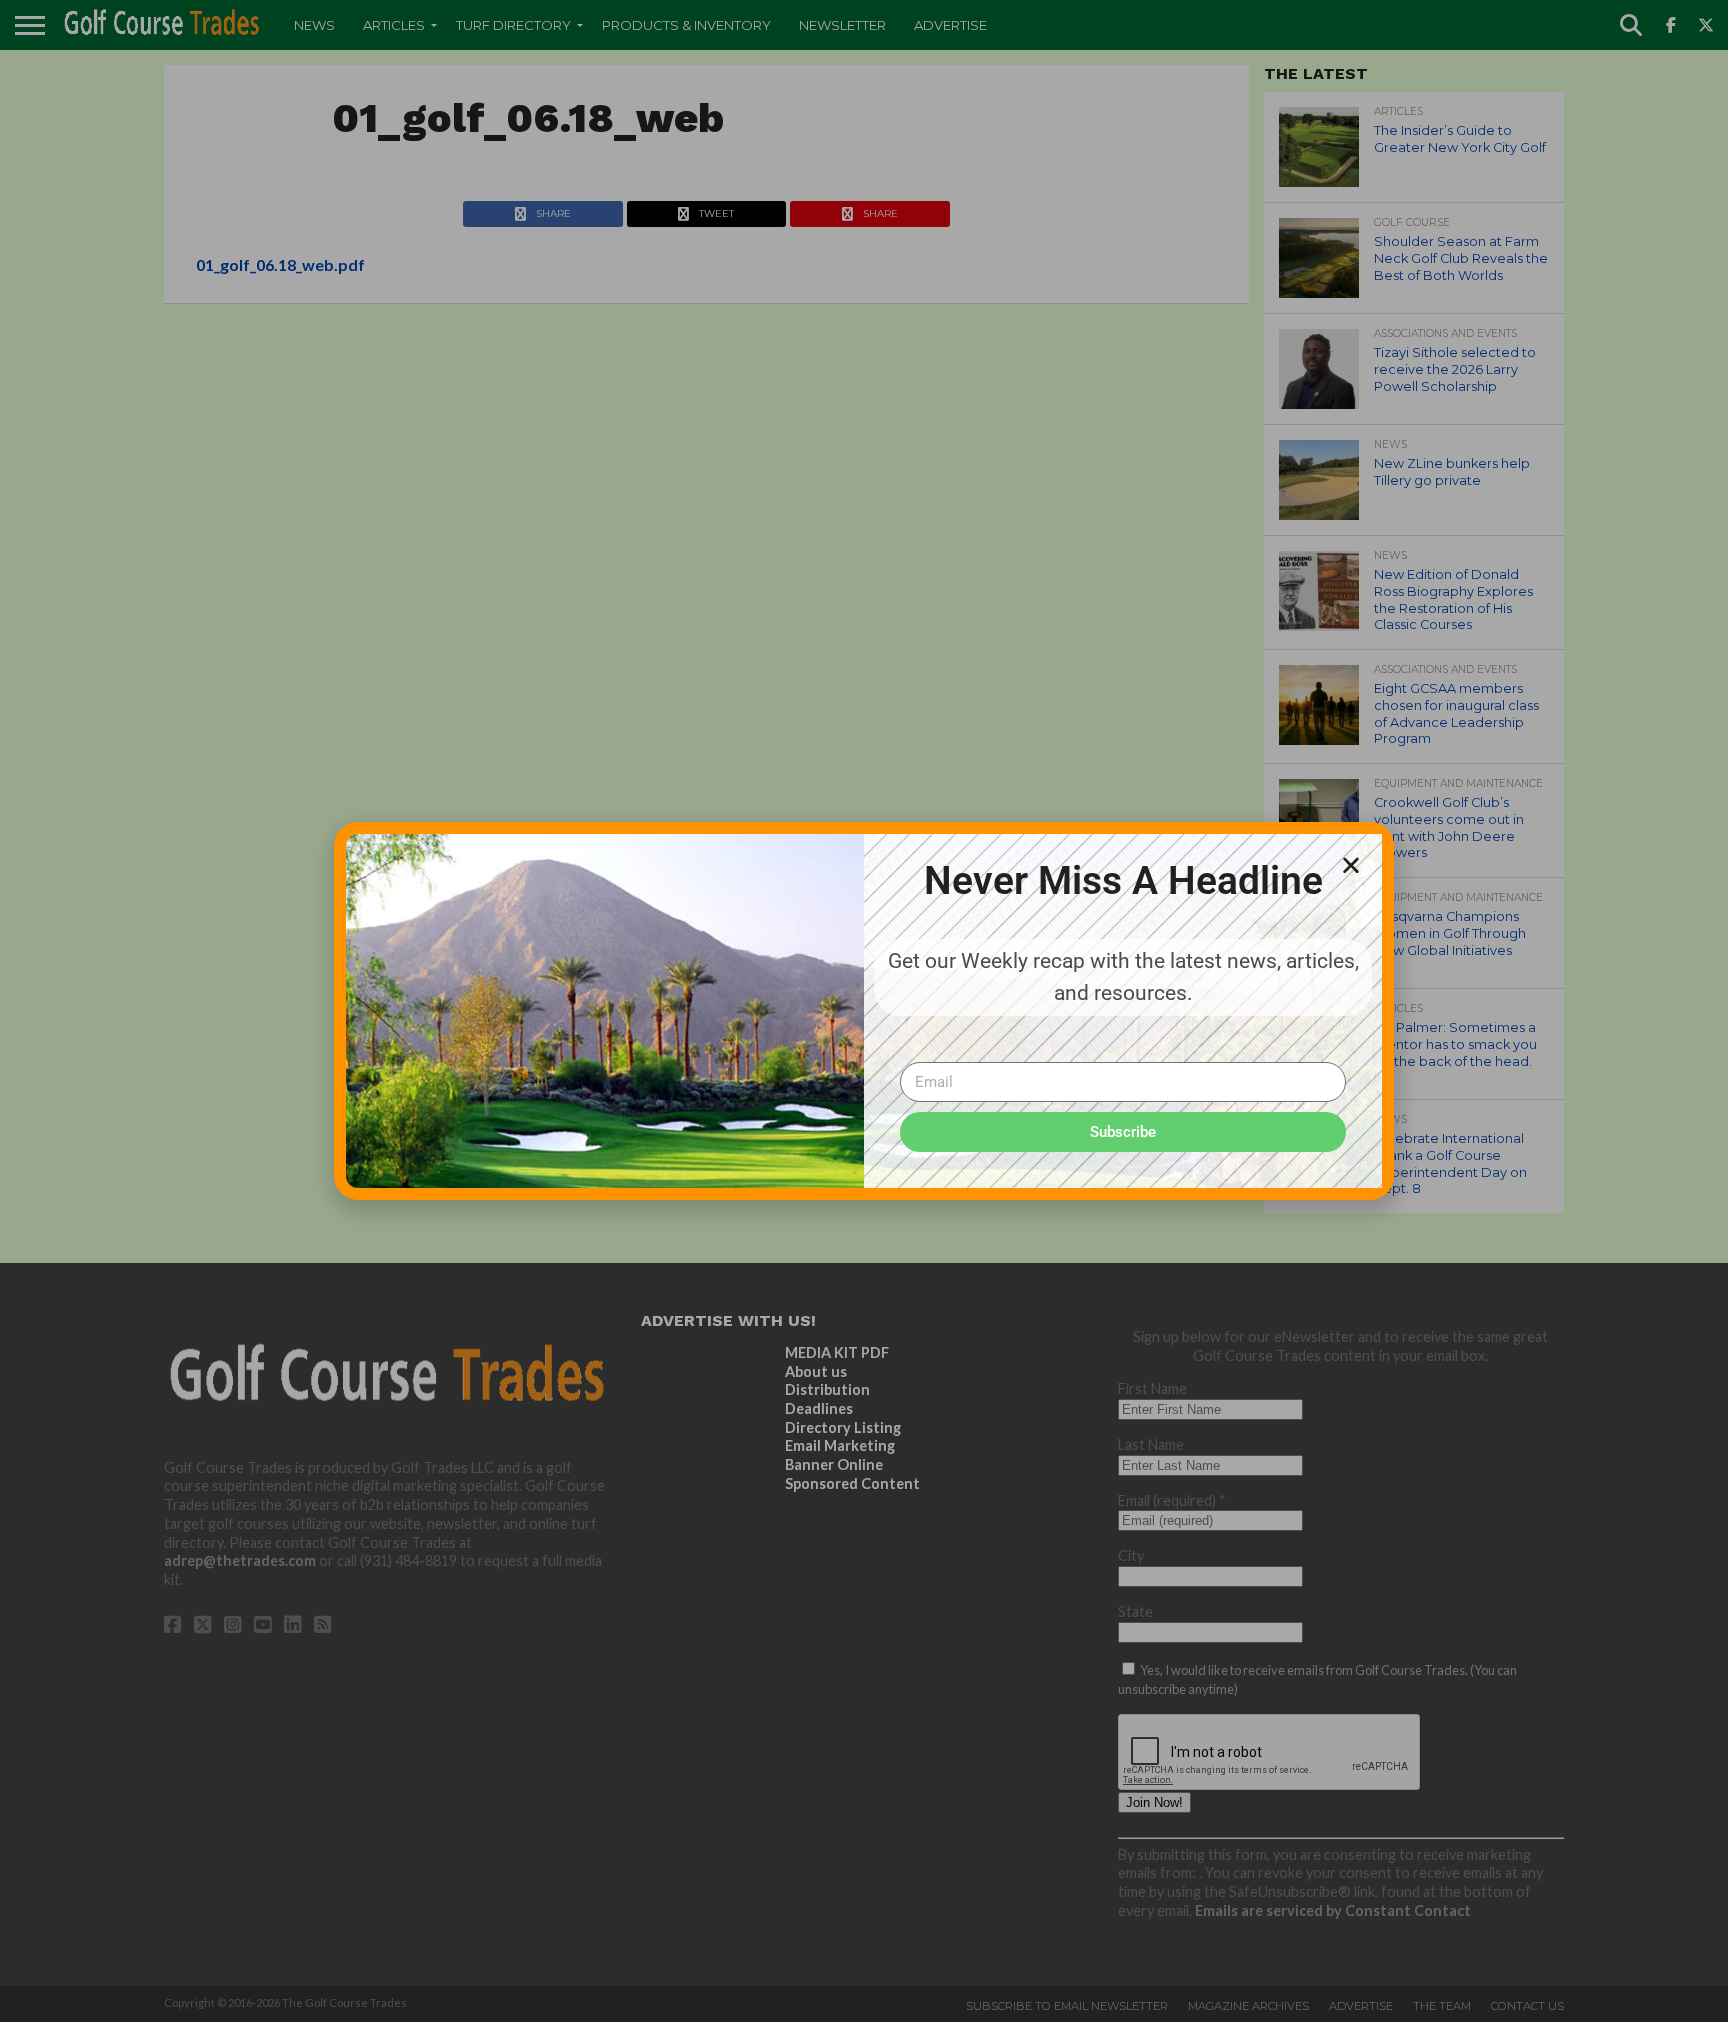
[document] (864, 1011)
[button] (1351, 865)
